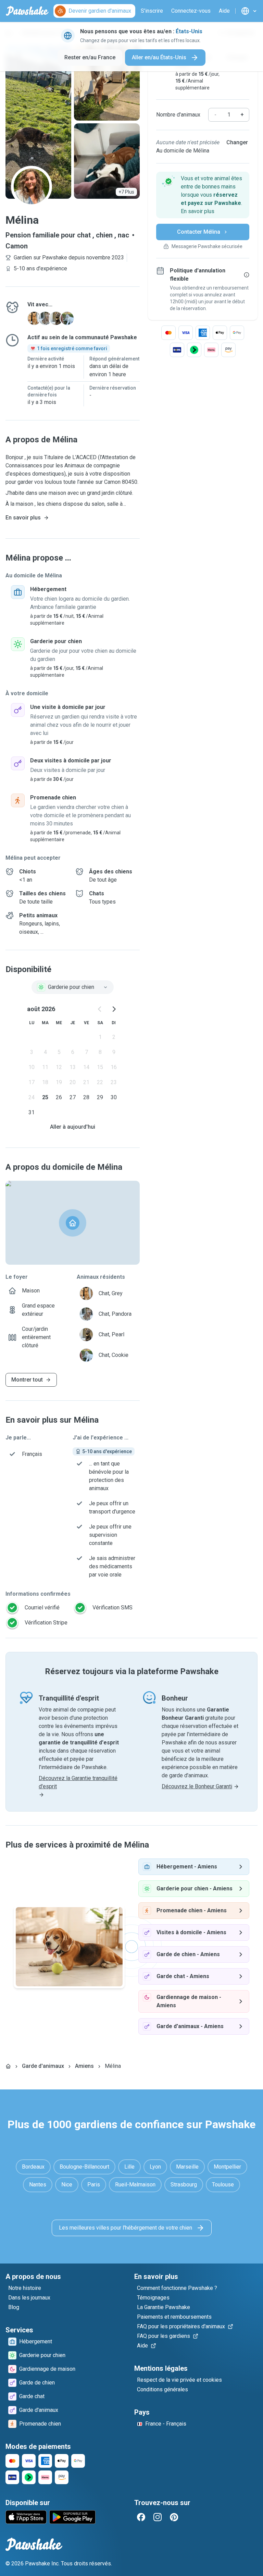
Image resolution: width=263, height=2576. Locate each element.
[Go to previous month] (100, 1009)
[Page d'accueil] (8, 2066)
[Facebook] (141, 2517)
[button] (203, 195)
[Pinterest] (174, 2517)
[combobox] (73, 987)
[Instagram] (158, 2517)
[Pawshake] (27, 11)
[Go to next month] (114, 1009)
